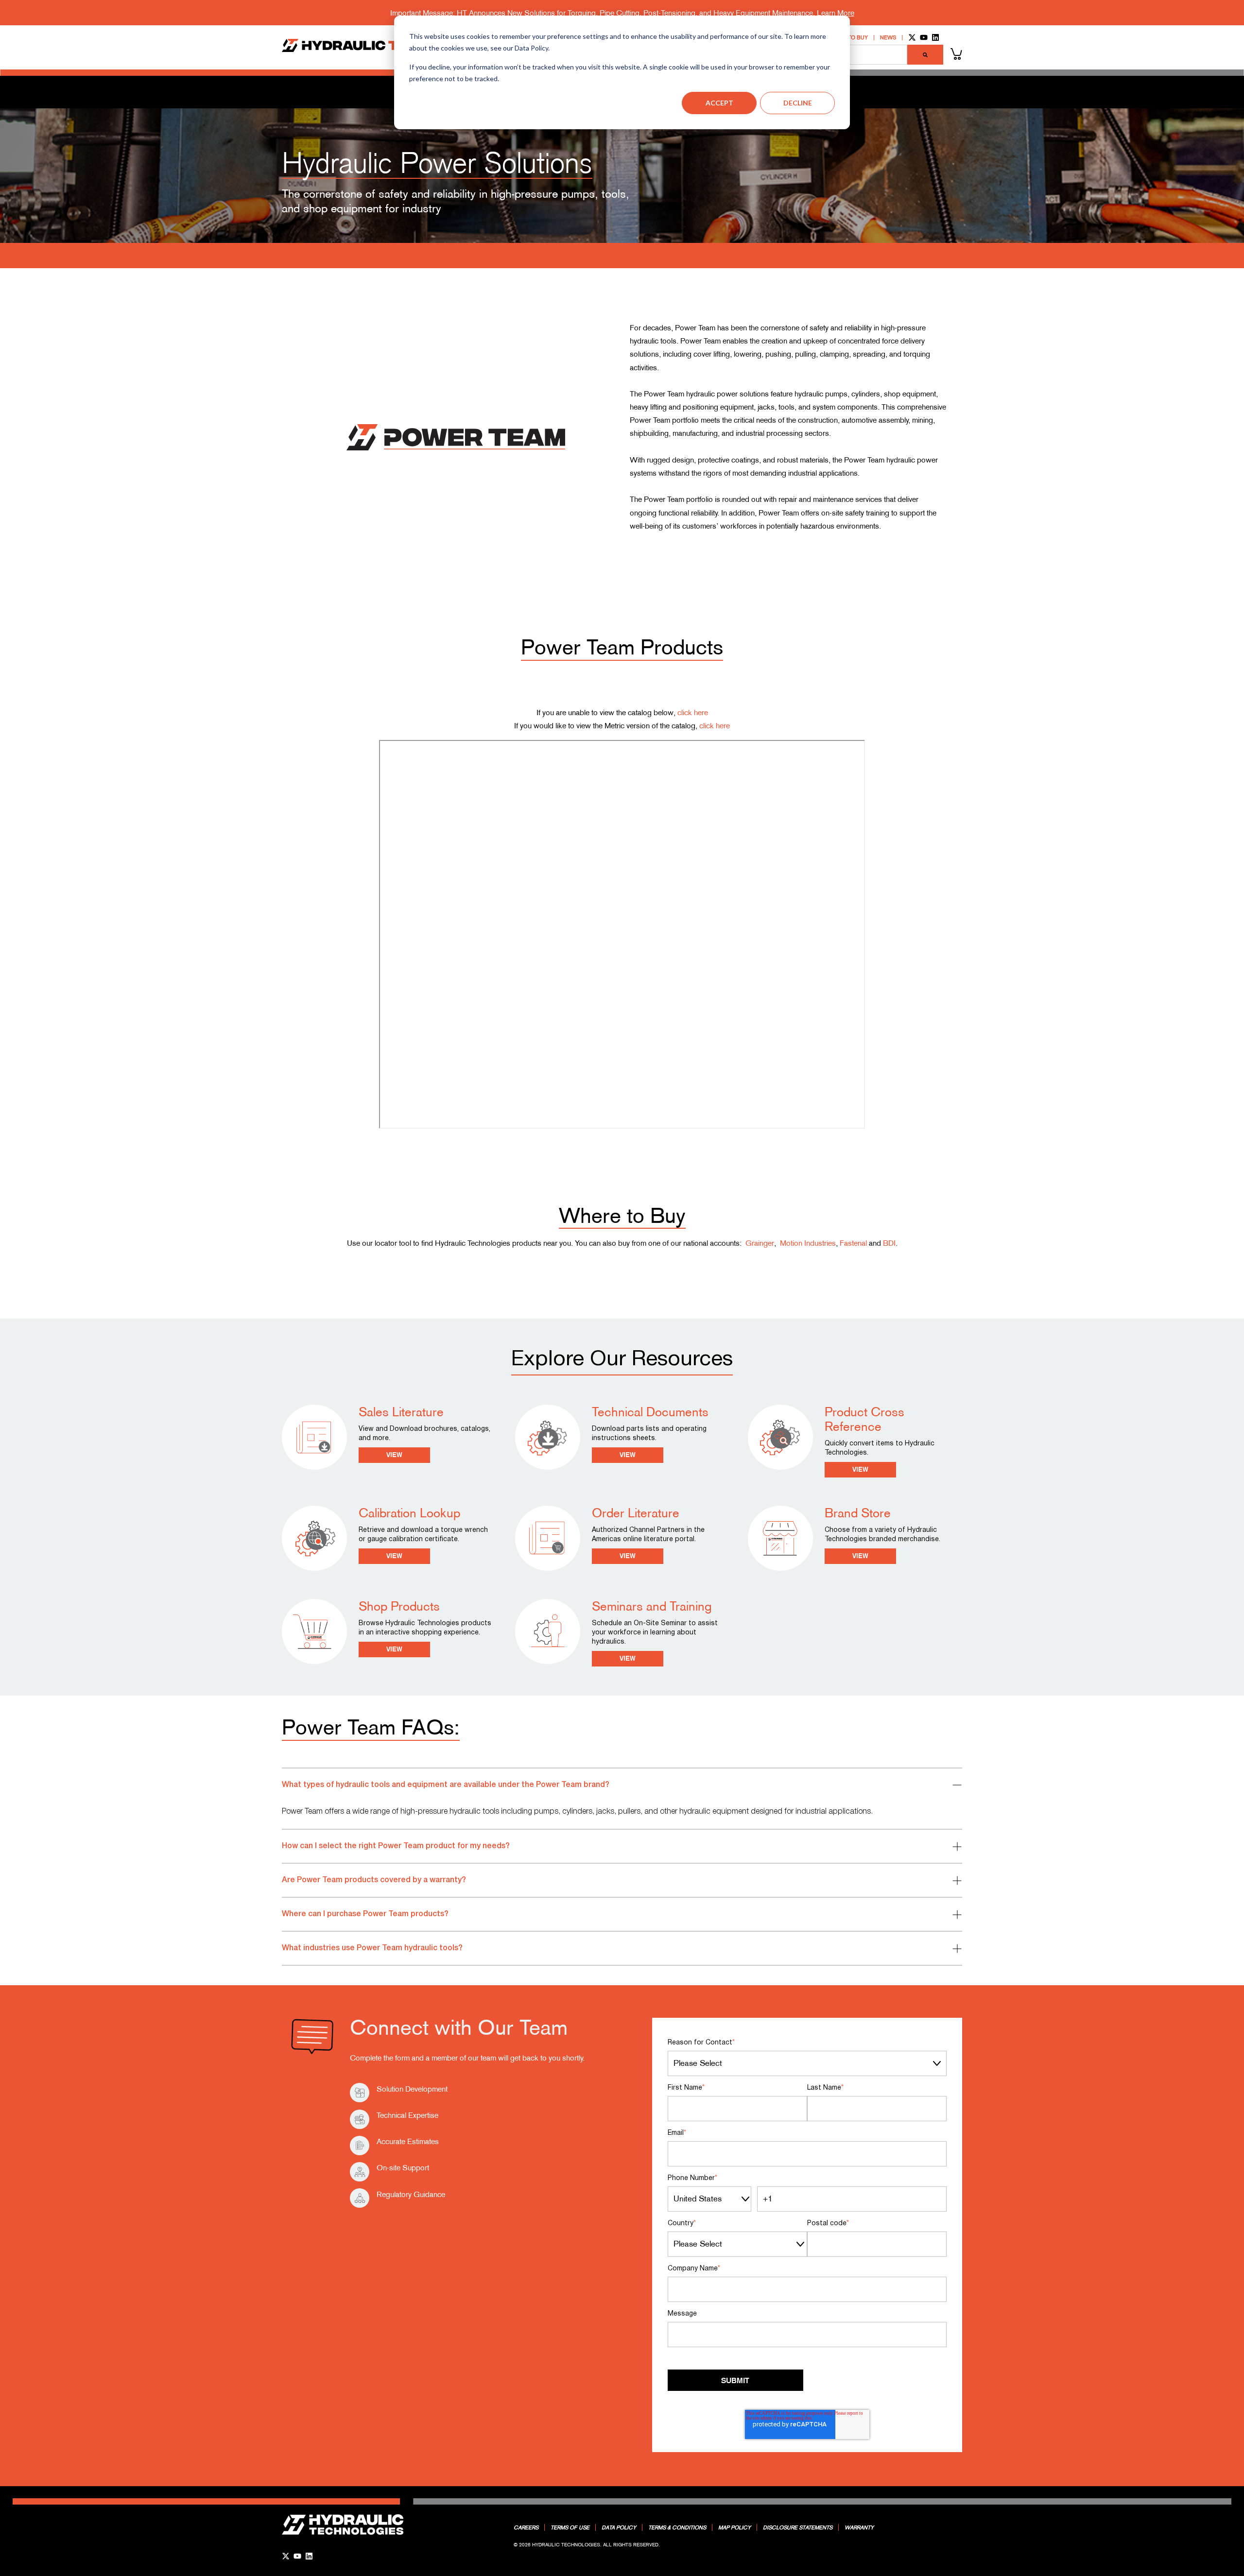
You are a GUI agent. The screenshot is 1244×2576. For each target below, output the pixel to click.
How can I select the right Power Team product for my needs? (396, 1846)
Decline (798, 103)
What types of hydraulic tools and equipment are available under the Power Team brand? (446, 1785)
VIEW (628, 1556)
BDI (889, 1243)
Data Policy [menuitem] (619, 2527)
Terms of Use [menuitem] (570, 2527)
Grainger (760, 1243)
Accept (719, 103)
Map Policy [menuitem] (734, 2527)
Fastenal (853, 1243)
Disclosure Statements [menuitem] (798, 2527)
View (394, 1455)
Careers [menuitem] (526, 2527)
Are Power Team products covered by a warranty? (374, 1880)
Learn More (836, 13)
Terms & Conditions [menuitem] (677, 2527)
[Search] (925, 54)
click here (693, 712)
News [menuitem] (888, 38)
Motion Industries (808, 1243)
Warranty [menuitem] (859, 2527)
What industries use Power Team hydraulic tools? (372, 1948)
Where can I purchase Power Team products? (365, 1914)
